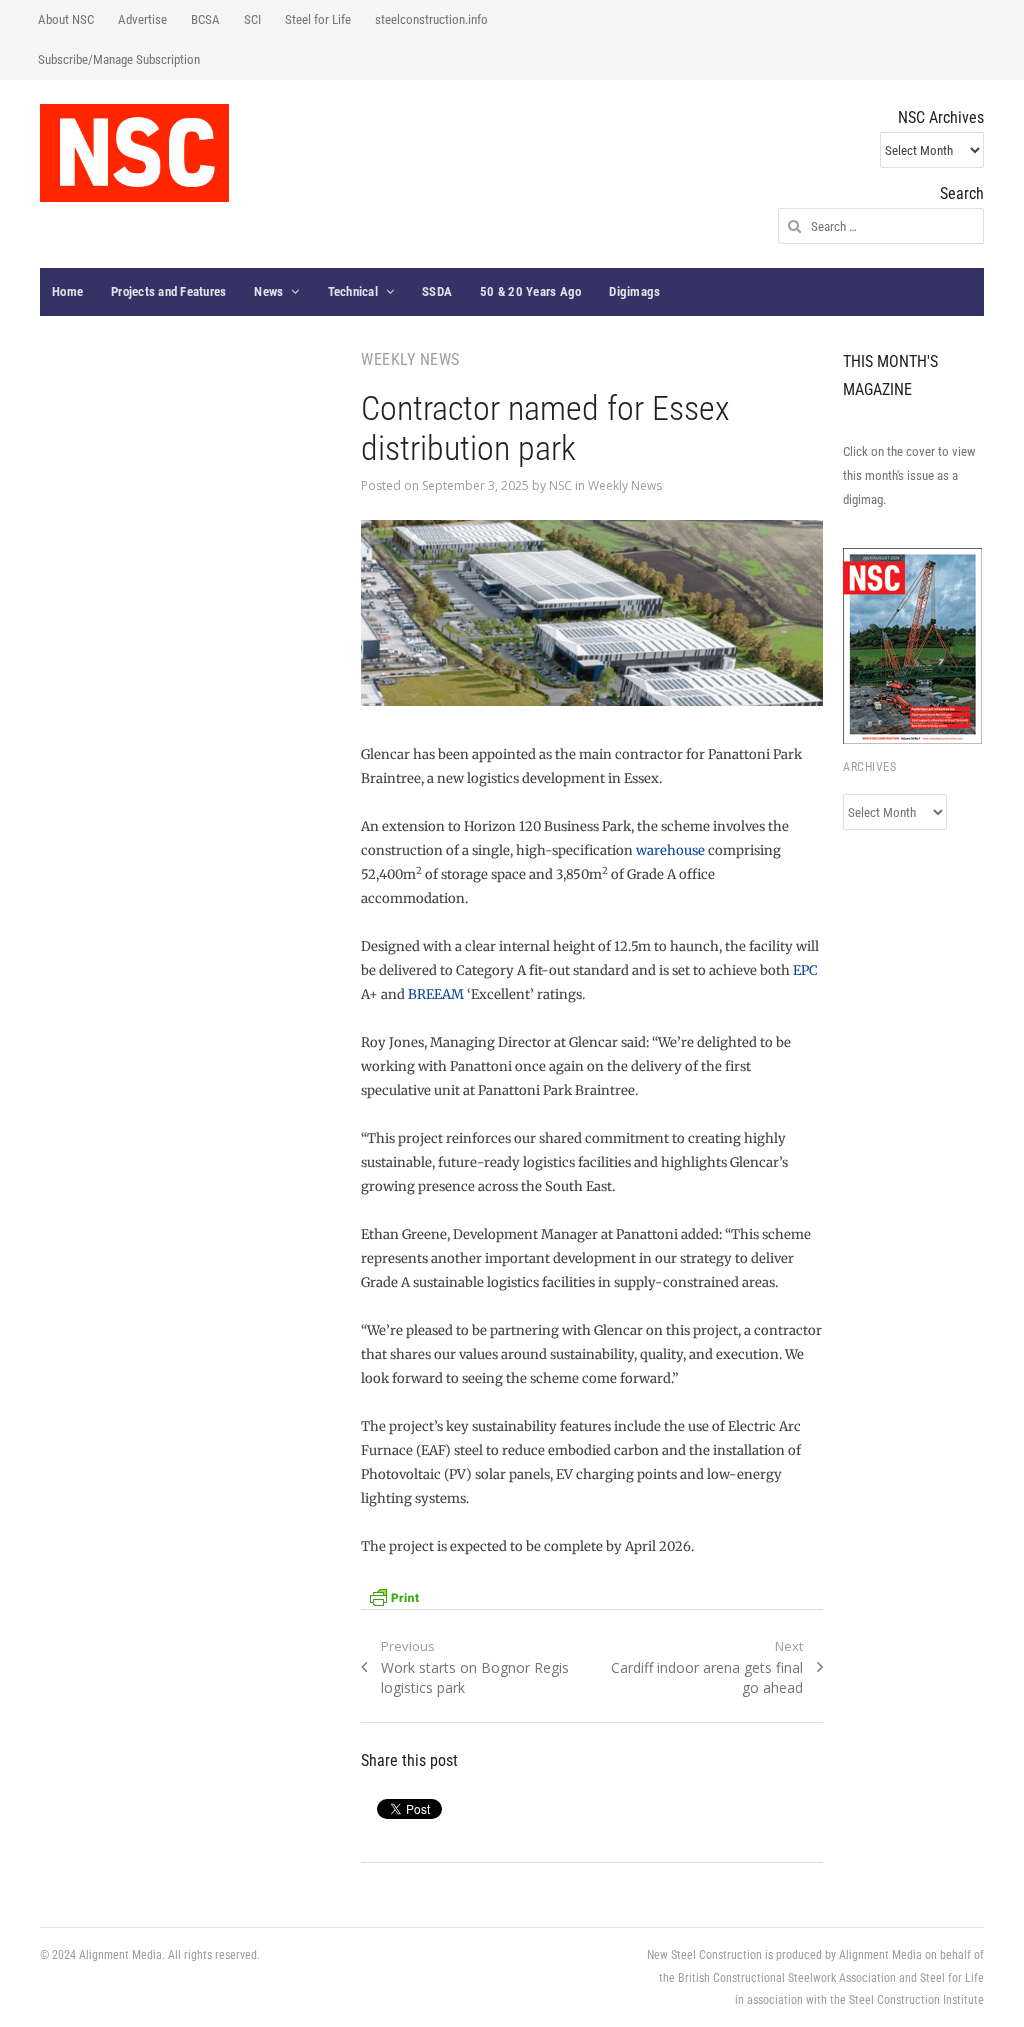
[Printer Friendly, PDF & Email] (394, 1595)
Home (67, 291)
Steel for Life (318, 19)
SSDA (437, 291)
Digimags (634, 291)
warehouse (670, 850)
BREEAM (436, 994)
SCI (252, 19)
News (268, 291)
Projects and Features (168, 291)
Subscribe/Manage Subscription (119, 59)
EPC (805, 970)
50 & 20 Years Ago (530, 291)
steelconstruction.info (431, 19)
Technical (353, 291)
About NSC (66, 19)
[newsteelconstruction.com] (134, 153)
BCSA (205, 19)
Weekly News (625, 485)
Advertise (142, 19)
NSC (560, 485)
